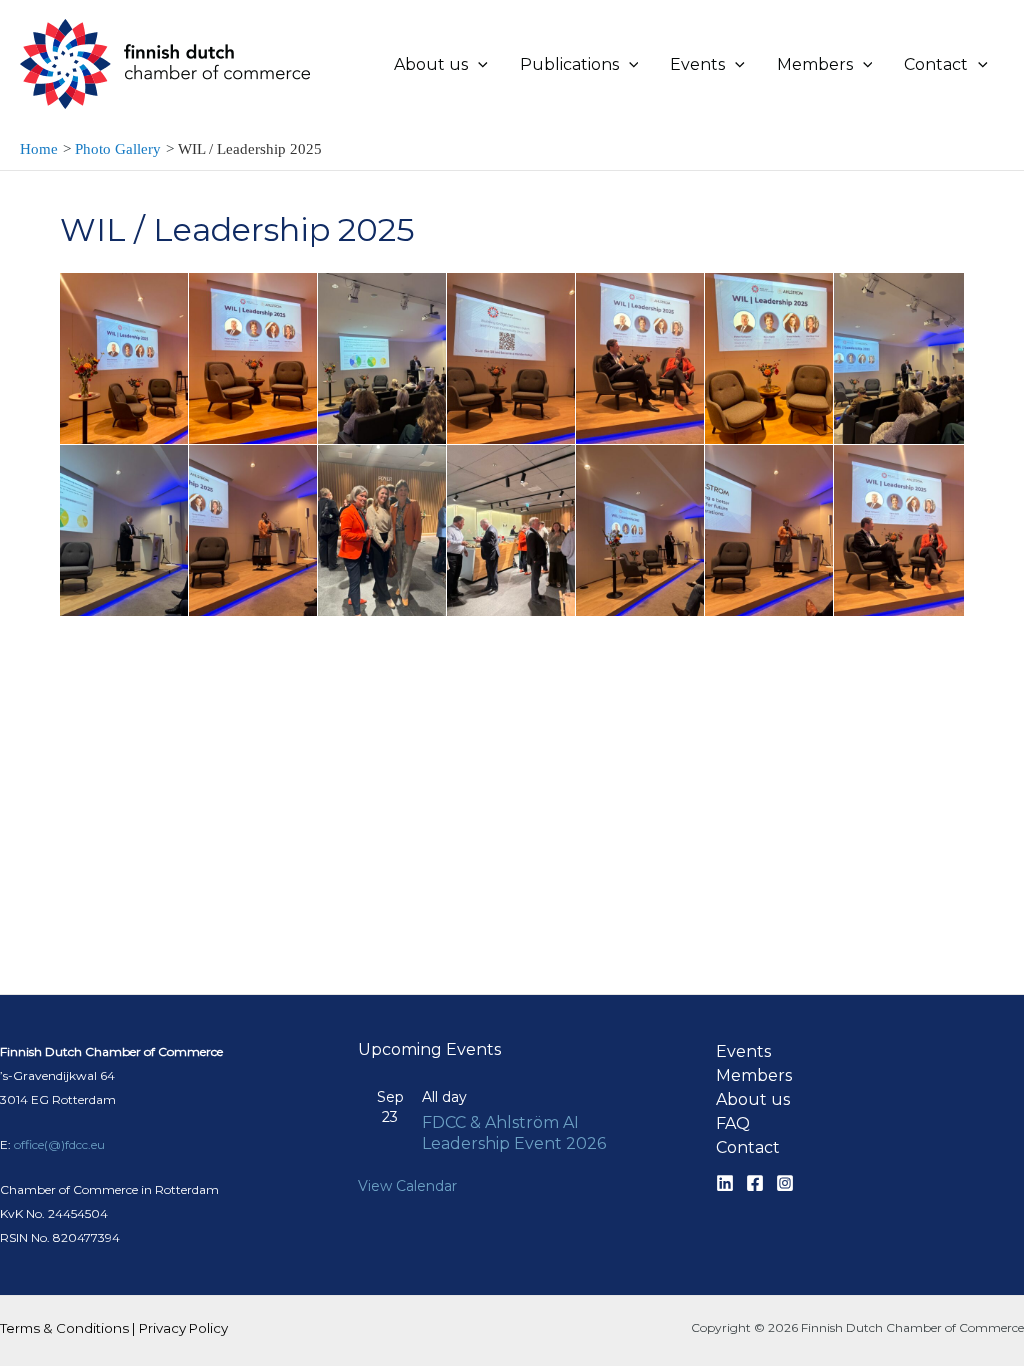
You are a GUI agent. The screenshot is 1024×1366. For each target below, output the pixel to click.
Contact (748, 1147)
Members (754, 1075)
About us (753, 1099)
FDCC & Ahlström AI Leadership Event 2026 (514, 1133)
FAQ (733, 1123)
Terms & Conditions (64, 1328)
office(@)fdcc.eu (59, 1144)
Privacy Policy (183, 1328)
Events (743, 1051)
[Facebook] (755, 1183)
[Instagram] (785, 1183)
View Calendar (407, 1186)
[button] (478, 65)
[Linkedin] (725, 1183)
